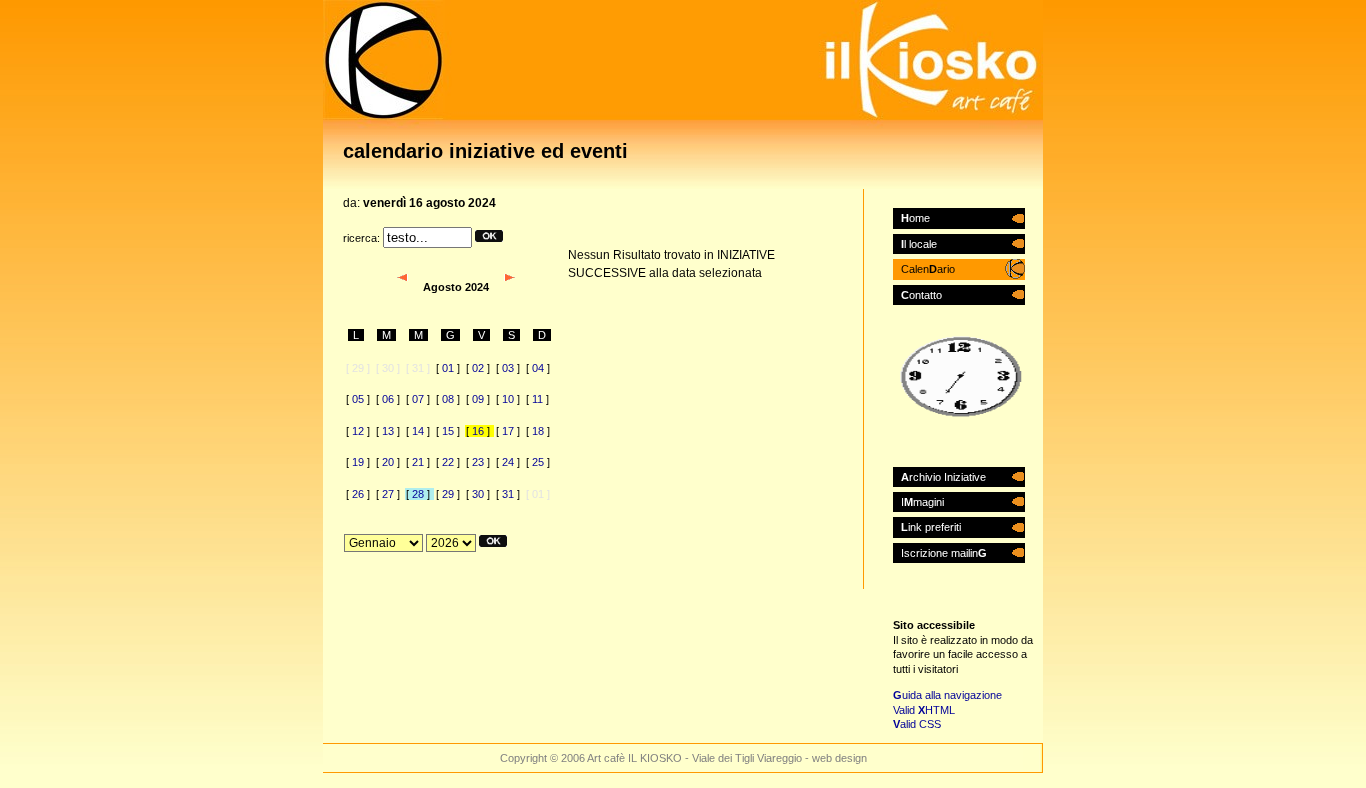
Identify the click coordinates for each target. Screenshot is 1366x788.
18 (538, 431)
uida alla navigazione (947, 695)
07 (418, 399)
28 (418, 494)
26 (358, 494)
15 (448, 431)
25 (538, 462)
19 (358, 462)
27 (388, 494)
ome (915, 218)
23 (478, 462)
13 (388, 431)
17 (508, 431)
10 (508, 399)
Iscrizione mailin (944, 553)
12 (358, 431)
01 (448, 368)
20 (388, 462)
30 (478, 494)
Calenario (928, 269)
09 (478, 399)
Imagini (922, 502)
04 (538, 368)
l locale (919, 244)
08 (448, 399)
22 (448, 462)
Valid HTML (924, 710)
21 (418, 462)
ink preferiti (931, 527)
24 (508, 462)
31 (508, 494)
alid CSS (917, 724)
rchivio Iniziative (943, 477)
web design (839, 758)
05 (358, 399)
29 (448, 494)
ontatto (921, 295)
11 (537, 399)
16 (478, 431)
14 (418, 431)
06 (388, 399)
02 (478, 368)
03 (508, 368)
